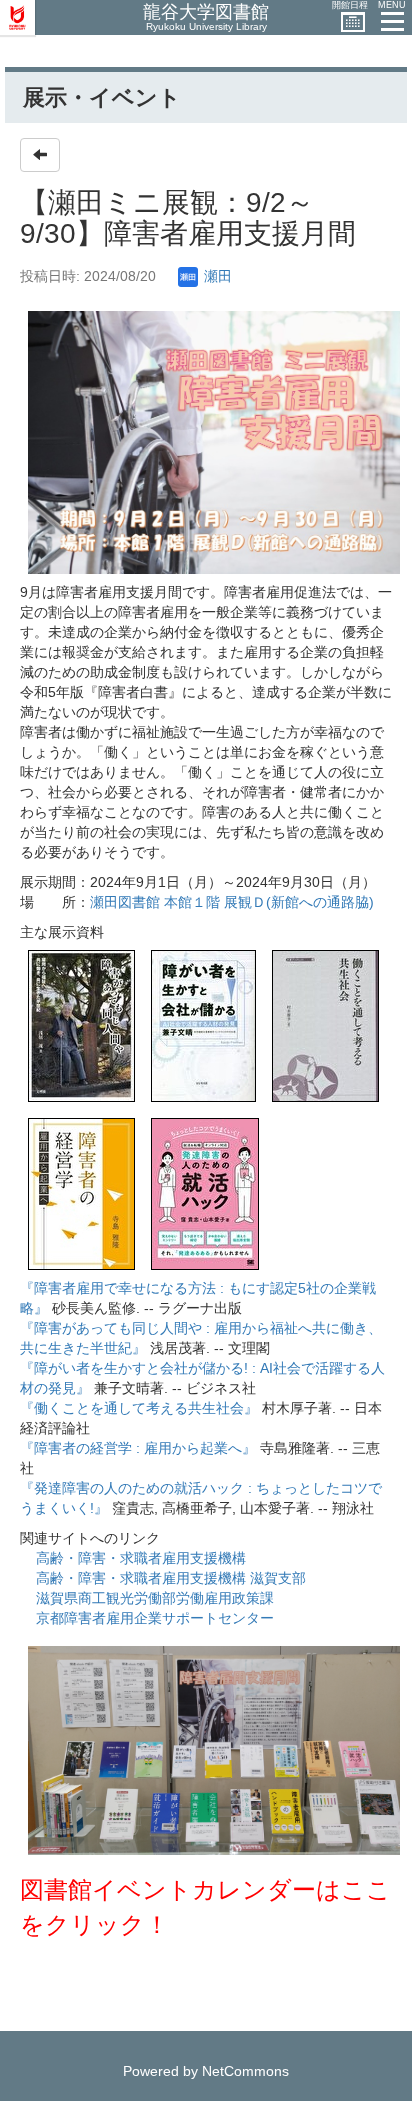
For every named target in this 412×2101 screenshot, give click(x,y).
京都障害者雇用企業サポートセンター (155, 1618)
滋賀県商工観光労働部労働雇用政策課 (155, 1598)
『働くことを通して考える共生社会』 (139, 1408)
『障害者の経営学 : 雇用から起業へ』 (138, 1448)
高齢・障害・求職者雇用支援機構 (141, 1558)
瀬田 (216, 276)
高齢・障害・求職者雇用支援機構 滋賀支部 (171, 1578)
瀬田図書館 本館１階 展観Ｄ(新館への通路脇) (232, 902)
